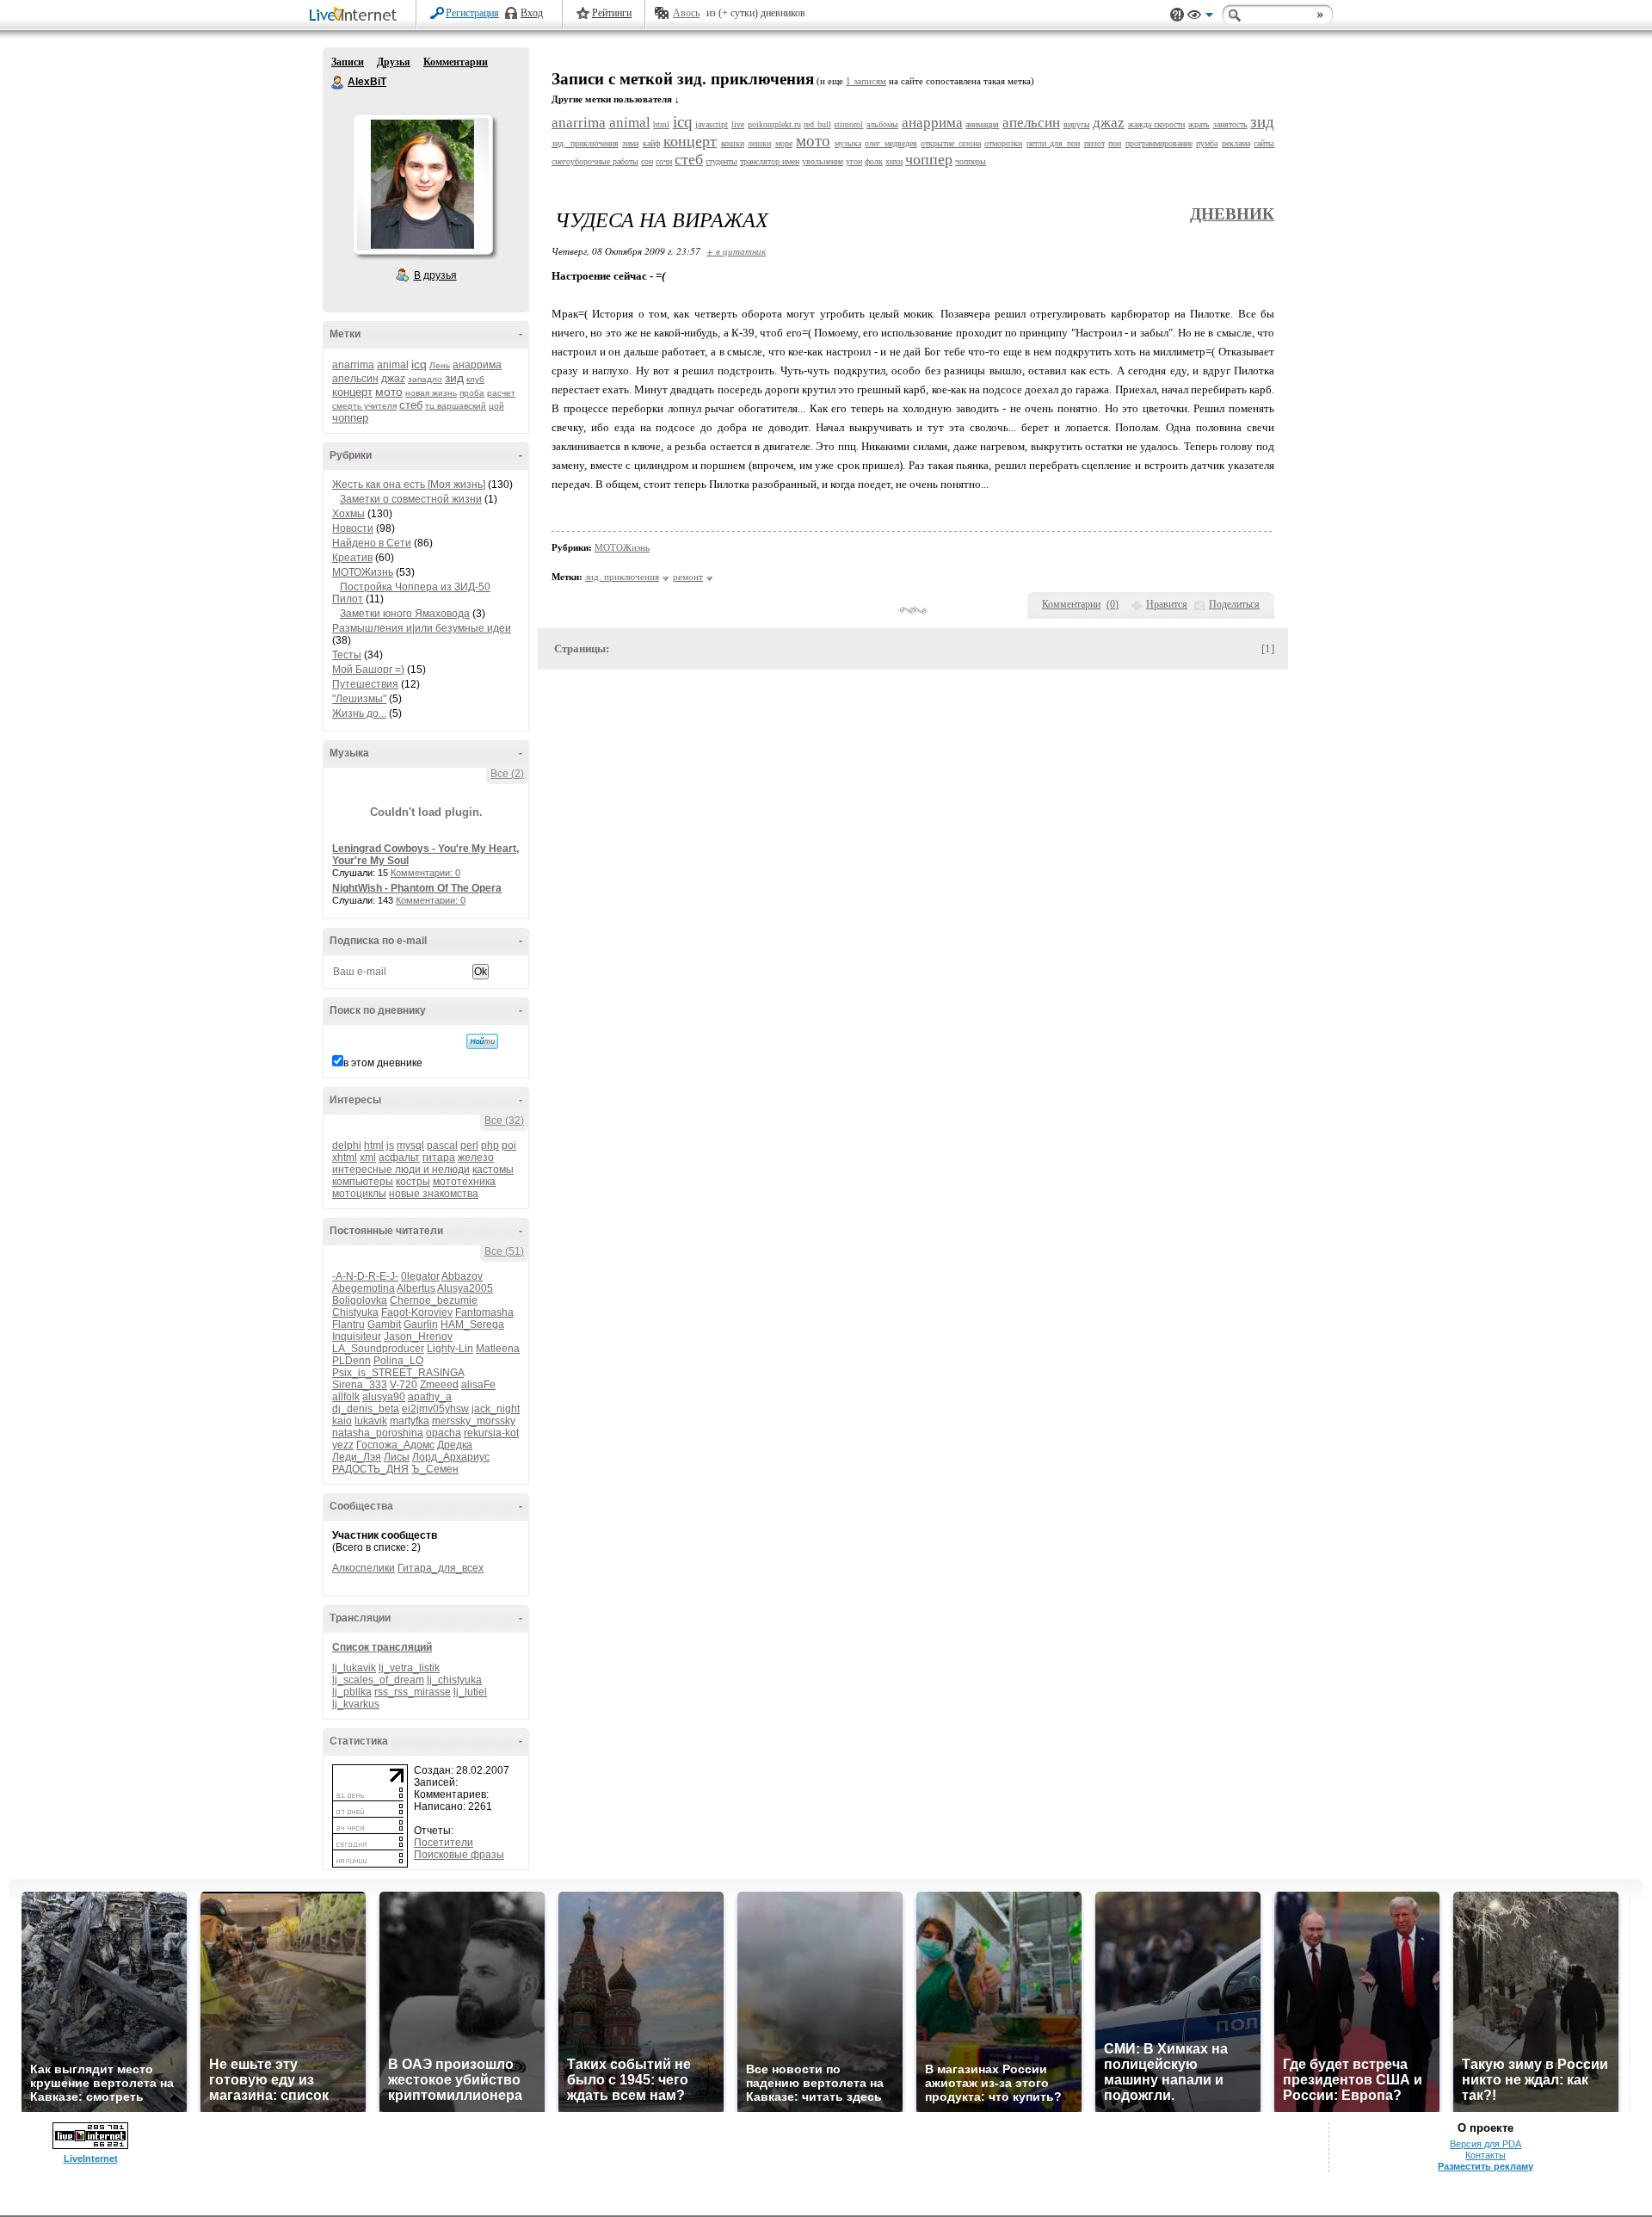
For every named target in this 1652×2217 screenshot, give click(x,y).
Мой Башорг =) (368, 670)
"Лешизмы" (359, 699)
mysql (410, 1146)
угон (854, 161)
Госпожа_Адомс (395, 1445)
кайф (651, 143)
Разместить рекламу (1486, 2166)
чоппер (350, 418)
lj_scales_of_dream (378, 1680)
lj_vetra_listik (409, 1668)
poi (509, 1146)
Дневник (1232, 214)
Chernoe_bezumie (434, 1300)
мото (389, 392)
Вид (1200, 17)
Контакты (1486, 2155)
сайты (1264, 143)
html (374, 1146)
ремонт (688, 577)
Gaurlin (421, 1325)
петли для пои (1053, 143)
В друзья (435, 275)
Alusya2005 (465, 1288)
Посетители (444, 1843)
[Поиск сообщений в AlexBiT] (482, 1041)
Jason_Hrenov (418, 1337)
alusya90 (384, 1397)
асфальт (399, 1158)
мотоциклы (359, 1194)
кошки (733, 143)
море (784, 143)
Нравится (1167, 604)
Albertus (416, 1288)
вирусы (1077, 124)
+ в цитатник (736, 251)
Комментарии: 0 (425, 873)
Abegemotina (364, 1288)
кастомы (493, 1170)
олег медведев (891, 143)
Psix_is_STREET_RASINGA (398, 1373)
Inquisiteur (357, 1337)
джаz (393, 379)
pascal (442, 1146)
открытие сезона (951, 143)
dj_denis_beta (366, 1409)
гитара (439, 1158)
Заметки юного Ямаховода (405, 614)
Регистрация (472, 13)
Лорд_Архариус (451, 1457)
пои (1115, 143)
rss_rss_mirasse (413, 1692)
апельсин (355, 379)
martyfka (410, 1421)
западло (425, 379)
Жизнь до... (359, 713)
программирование (1159, 143)
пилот (1094, 143)
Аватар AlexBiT (422, 184)
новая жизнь (431, 393)
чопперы (971, 161)
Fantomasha (484, 1312)
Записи (348, 62)
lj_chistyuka (454, 1680)
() (1113, 604)
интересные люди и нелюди (401, 1170)
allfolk (346, 1397)
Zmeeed (439, 1385)
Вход (532, 13)
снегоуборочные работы (595, 161)
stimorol (848, 124)
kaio (342, 1421)
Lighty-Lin (450, 1349)
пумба (1207, 143)
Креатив (352, 558)
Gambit (384, 1325)
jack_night (496, 1409)
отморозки (1003, 143)
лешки (759, 143)
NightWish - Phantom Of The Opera (417, 888)
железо (476, 1158)
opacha (444, 1433)
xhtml (345, 1158)
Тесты (347, 655)
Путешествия (365, 684)
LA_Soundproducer (378, 1349)
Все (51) (504, 1251)
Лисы (397, 1457)
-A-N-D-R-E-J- (365, 1276)
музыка (848, 143)
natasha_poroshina (378, 1433)
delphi (347, 1146)
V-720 (404, 1385)
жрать (1199, 124)
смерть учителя (364, 406)
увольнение (823, 161)
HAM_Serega (472, 1325)
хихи (894, 161)
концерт (352, 392)
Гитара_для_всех (441, 1568)
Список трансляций (382, 1647)
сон (647, 161)
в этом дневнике (383, 1063)
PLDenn (351, 1361)
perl (469, 1146)
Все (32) (504, 1121)
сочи (664, 161)
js (390, 1146)
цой (496, 406)
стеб (411, 405)
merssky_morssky (474, 1421)
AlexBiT (338, 83)
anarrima (353, 365)
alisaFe (478, 1385)
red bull (817, 124)
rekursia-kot (491, 1433)
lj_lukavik (354, 1668)
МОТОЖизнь (363, 572)
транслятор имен (770, 161)
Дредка (455, 1445)
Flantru (348, 1325)
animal (393, 365)
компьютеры (363, 1182)
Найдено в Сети (372, 543)
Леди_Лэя (357, 1457)
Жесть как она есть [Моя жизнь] (409, 485)
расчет (501, 393)
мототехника (464, 1182)
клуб (475, 379)
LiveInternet (356, 16)
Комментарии (456, 62)
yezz (343, 1445)
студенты (721, 161)
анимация (982, 124)
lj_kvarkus (356, 1704)
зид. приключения (585, 143)
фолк (874, 161)
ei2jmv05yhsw (435, 1409)
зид (454, 378)
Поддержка (1177, 15)
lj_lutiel (470, 1692)
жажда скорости (1157, 124)
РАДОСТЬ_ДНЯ (370, 1469)
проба (472, 393)
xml (368, 1158)
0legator (420, 1276)
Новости (353, 528)
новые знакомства (434, 1194)
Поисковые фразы (459, 1855)
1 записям (866, 81)
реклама (1236, 143)
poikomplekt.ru (774, 124)
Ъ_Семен (435, 1469)
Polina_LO (398, 1361)
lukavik (371, 1421)
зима (630, 143)
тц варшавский (456, 406)
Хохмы (348, 514)
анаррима (477, 365)
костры (413, 1182)
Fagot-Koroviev (417, 1312)
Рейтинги (612, 13)
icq (419, 364)
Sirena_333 (360, 1385)
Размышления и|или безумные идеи (422, 628)
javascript (712, 124)
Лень (440, 365)
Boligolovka (360, 1300)
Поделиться (1234, 604)
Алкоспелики (364, 1568)
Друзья (394, 62)
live (738, 124)
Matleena (498, 1349)
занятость (1230, 124)
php (490, 1146)
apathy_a (430, 1397)
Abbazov (462, 1276)
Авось (686, 13)
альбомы (882, 124)
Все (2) (507, 774)
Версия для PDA (1486, 2144)
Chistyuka (355, 1312)
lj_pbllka (352, 1692)
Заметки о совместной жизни (411, 499)
